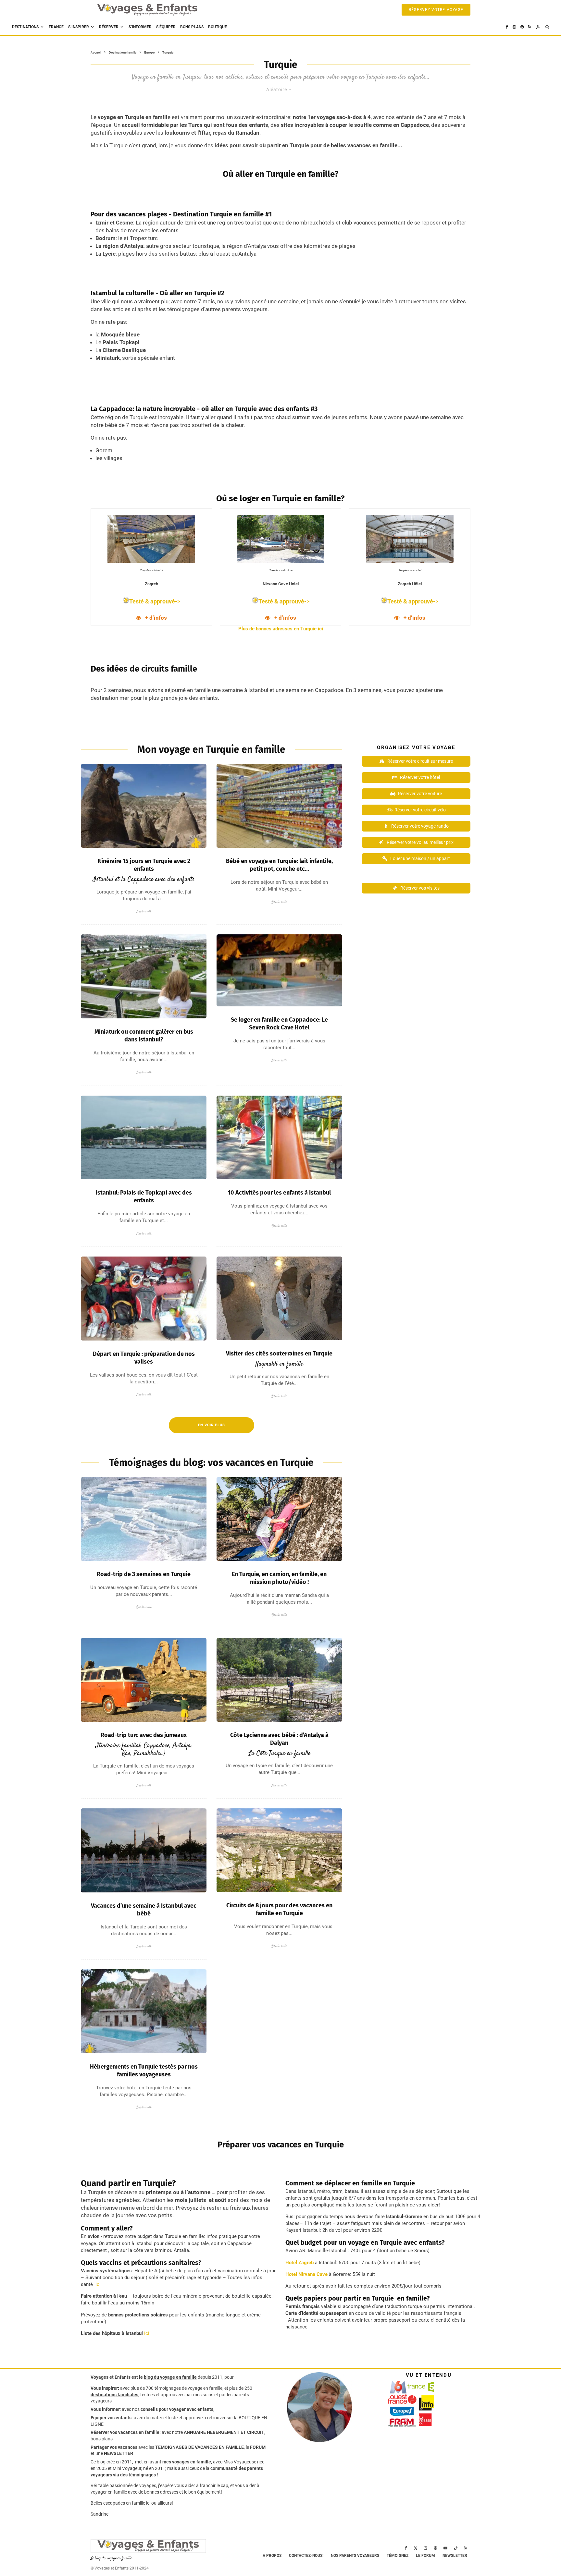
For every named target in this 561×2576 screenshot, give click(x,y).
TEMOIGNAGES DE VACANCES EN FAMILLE (199, 2447)
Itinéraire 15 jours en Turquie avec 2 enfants (144, 865)
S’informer (140, 27)
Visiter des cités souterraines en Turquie (279, 1354)
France (56, 27)
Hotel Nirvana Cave (306, 2274)
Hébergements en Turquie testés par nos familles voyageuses (144, 2071)
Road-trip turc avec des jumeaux (144, 1735)
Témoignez (398, 2556)
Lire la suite (144, 911)
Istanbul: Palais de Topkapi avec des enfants (144, 1197)
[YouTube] (445, 2548)
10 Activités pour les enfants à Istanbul (279, 1193)
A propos (272, 2556)
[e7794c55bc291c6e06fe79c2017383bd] (279, 1519)
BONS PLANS (192, 27)
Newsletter (455, 2556)
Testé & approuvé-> (155, 601)
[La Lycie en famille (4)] (279, 1680)
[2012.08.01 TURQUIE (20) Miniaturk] (144, 976)
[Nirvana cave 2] (279, 970)
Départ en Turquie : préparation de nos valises (144, 1358)
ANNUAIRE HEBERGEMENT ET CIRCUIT (224, 2432)
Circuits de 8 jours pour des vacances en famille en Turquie (279, 1909)
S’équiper (166, 27)
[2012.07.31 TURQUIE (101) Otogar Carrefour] (279, 806)
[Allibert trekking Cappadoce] (279, 1850)
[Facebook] (507, 27)
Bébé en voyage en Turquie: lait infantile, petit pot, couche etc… (279, 865)
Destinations (25, 27)
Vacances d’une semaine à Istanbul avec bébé (144, 1910)
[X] (416, 2548)
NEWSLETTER (118, 2453)
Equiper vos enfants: (112, 2418)
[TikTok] (456, 2548)
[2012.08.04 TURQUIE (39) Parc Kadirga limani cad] (279, 1138)
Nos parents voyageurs (355, 2556)
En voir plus (212, 1425)
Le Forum (425, 2556)
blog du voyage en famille (170, 2377)
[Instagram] (514, 27)
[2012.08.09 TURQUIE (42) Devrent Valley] (144, 806)
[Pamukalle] (144, 1519)
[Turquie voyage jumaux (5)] (144, 1680)
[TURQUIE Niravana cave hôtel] (144, 2011)
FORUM (258, 2447)
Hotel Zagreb (299, 2263)
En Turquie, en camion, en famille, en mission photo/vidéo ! (279, 1578)
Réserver (109, 27)
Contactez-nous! (306, 2556)
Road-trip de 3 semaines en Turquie (144, 1574)
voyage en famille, (206, 2388)
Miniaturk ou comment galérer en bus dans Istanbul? (144, 1036)
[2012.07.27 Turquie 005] (144, 1299)
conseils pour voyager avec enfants (176, 2409)
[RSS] (530, 27)
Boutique (218, 27)
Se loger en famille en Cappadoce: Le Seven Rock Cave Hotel (279, 1024)
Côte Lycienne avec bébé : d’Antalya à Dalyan (279, 1739)
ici (97, 2284)
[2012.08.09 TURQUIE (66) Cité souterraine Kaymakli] (279, 1298)
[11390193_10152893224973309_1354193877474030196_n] (144, 1850)
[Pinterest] (522, 27)
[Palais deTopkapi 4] (144, 1138)
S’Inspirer (79, 27)
